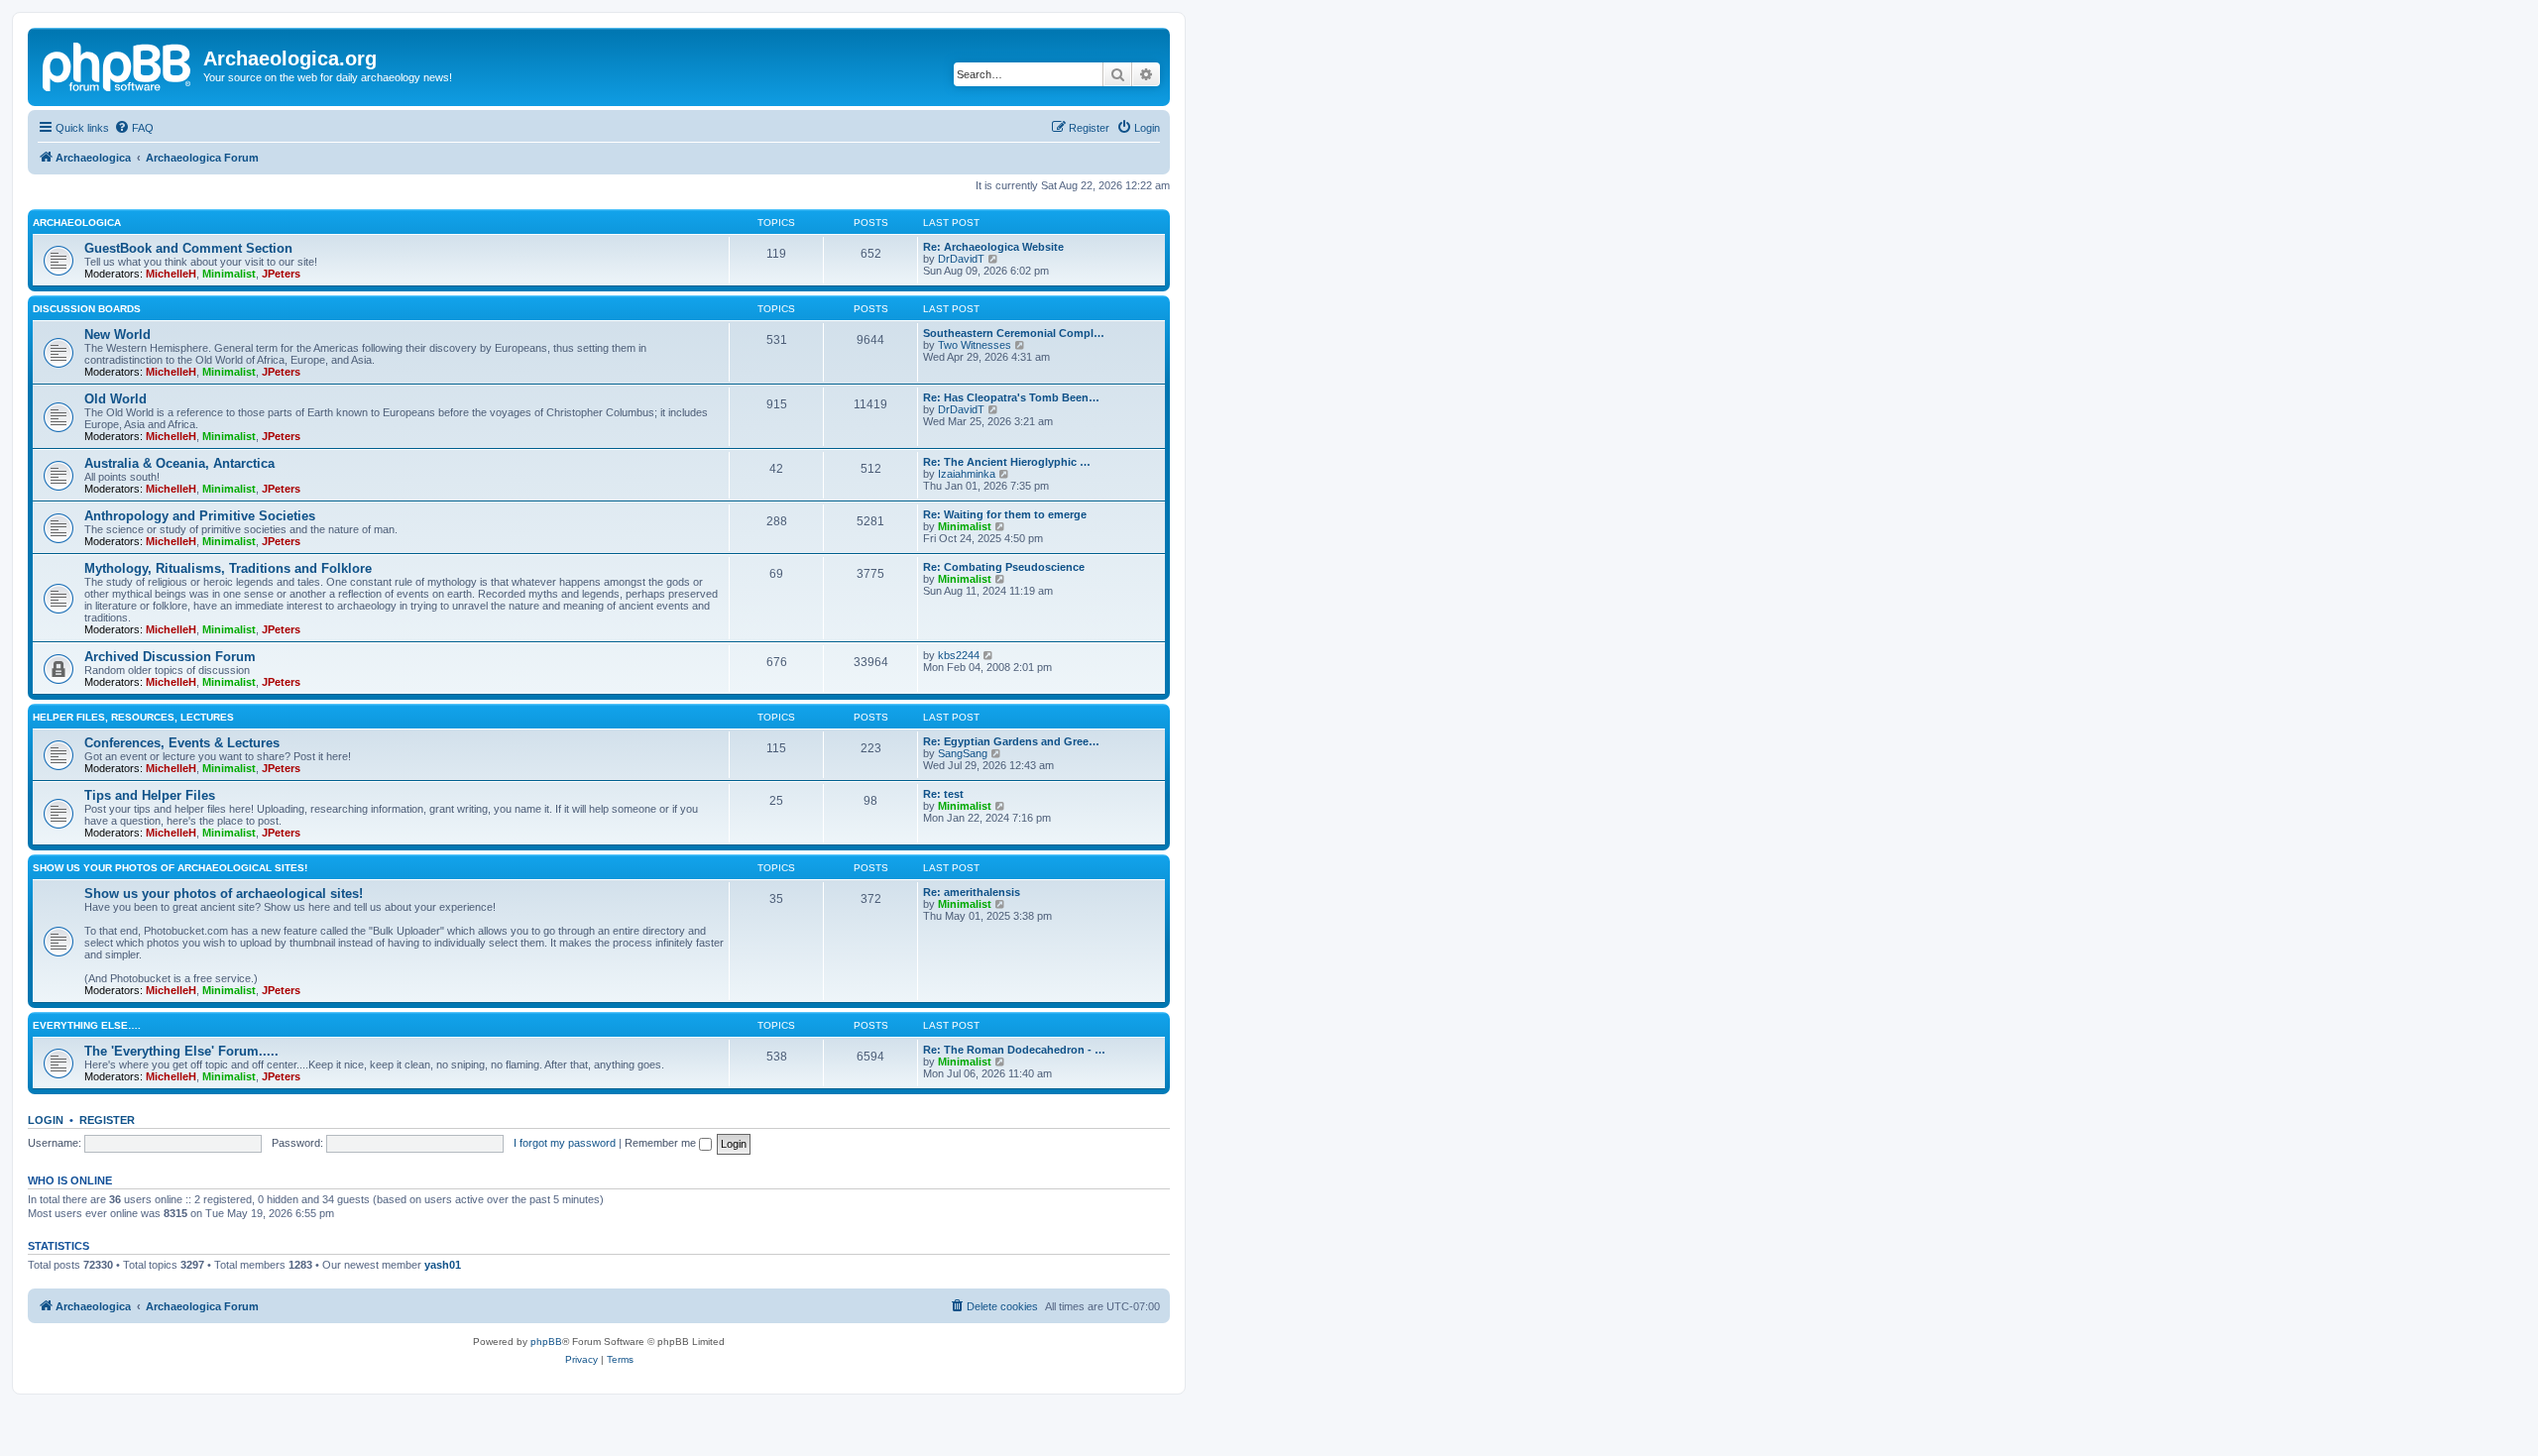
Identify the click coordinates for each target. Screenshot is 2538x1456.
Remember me (662, 1143)
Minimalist (229, 274)
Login (46, 1120)
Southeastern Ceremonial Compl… (1014, 333)
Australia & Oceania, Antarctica (179, 463)
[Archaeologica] (118, 64)
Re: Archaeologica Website (993, 247)
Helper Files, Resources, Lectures (133, 717)
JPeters (281, 274)
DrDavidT (961, 259)
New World (117, 335)
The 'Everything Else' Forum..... (181, 1051)
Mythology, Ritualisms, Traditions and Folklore (228, 568)
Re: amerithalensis (972, 892)
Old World (115, 399)
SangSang (963, 753)
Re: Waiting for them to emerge (1005, 514)
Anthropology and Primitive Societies (200, 516)
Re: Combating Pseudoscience (1004, 567)
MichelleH (171, 274)
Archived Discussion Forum (170, 657)
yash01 (443, 1265)
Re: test (943, 794)
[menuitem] (134, 128)
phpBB (546, 1342)
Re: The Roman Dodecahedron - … (1014, 1050)
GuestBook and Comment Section (188, 248)
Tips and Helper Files (150, 795)
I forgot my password (565, 1143)
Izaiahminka (967, 474)
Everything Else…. (87, 1025)
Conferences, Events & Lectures (182, 743)
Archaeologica (77, 223)
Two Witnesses (975, 345)
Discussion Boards (87, 309)
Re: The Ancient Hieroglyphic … (1007, 462)
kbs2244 (959, 655)
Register (107, 1120)
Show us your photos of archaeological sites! (170, 868)
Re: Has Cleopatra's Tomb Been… (1011, 397)
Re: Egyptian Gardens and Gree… (1011, 741)
